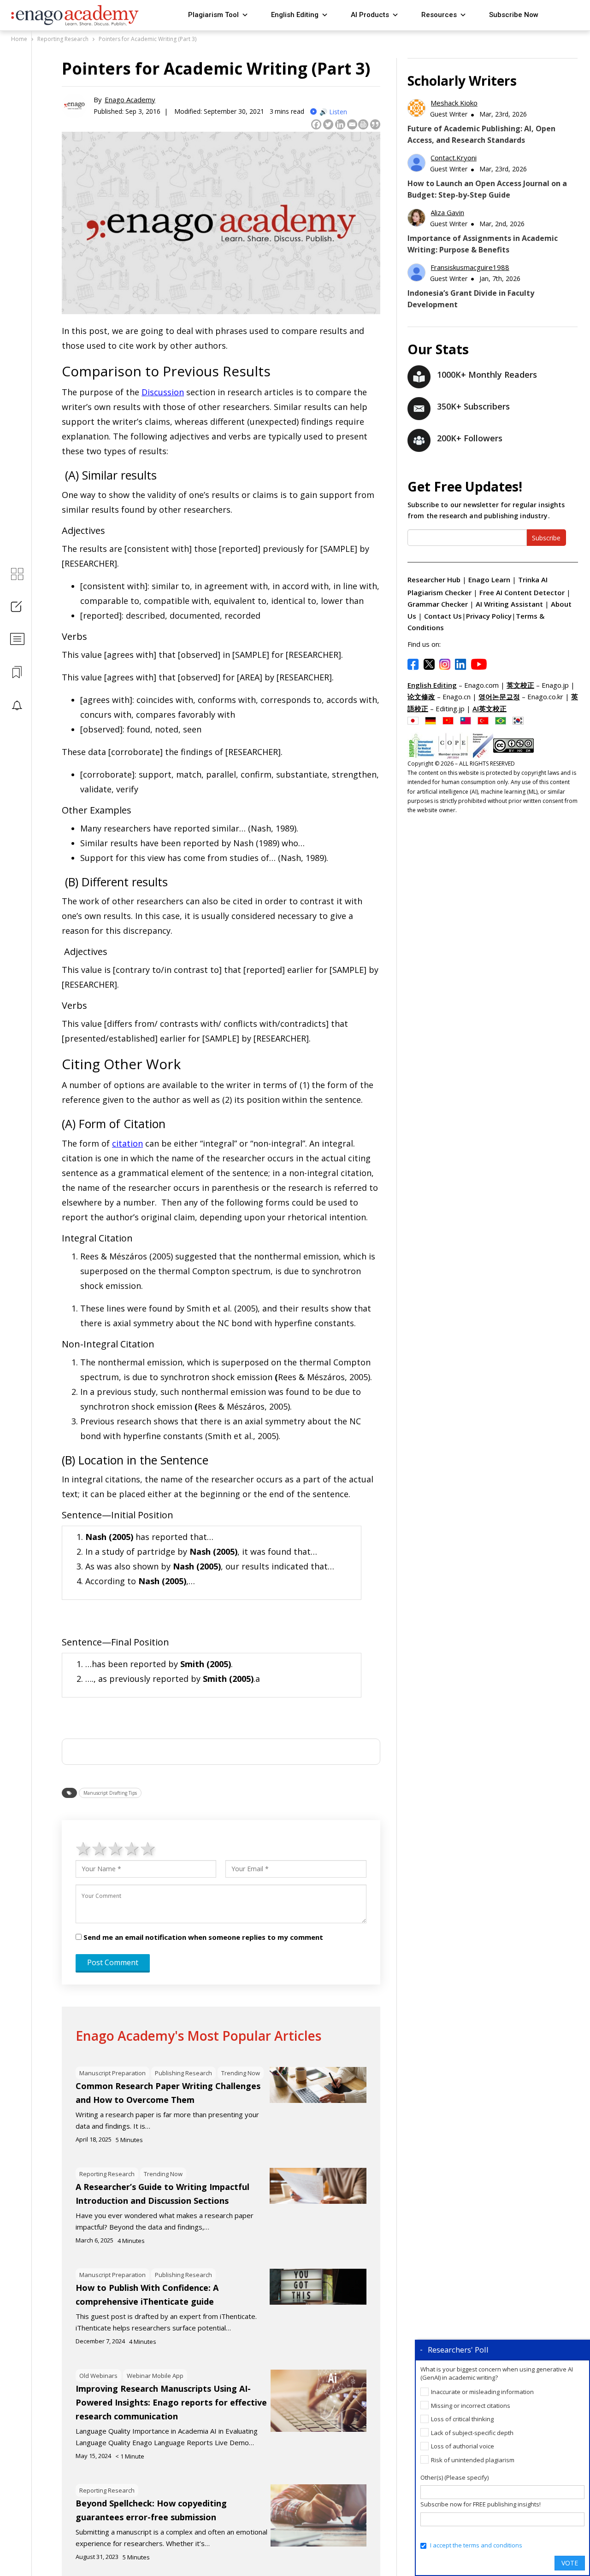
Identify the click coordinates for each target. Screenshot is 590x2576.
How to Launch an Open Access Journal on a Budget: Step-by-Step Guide (487, 189)
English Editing (295, 15)
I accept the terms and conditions (476, 2545)
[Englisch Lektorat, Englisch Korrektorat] (433, 720)
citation (127, 1143)
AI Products (370, 15)
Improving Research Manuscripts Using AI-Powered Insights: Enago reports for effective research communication (171, 2402)
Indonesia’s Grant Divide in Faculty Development (471, 299)
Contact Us (443, 616)
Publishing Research (183, 2073)
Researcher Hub (434, 580)
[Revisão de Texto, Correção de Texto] (503, 720)
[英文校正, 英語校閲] (415, 720)
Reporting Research (107, 2174)
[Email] (352, 124)
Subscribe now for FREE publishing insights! (481, 2504)
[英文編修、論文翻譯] (468, 720)
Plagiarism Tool (213, 15)
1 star (84, 1848)
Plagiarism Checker (440, 592)
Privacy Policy (489, 616)
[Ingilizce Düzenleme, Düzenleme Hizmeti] (485, 720)
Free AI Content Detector (523, 592)
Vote (570, 2563)
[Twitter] (328, 124)
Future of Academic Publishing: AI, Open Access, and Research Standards (481, 134)
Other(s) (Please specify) (454, 2477)
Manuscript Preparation (112, 2073)
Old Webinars (98, 2376)
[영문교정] (520, 720)
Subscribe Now (514, 15)
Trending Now (241, 2073)
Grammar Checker (439, 604)
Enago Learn (489, 580)
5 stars (148, 1848)
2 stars (100, 1848)
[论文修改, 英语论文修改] (450, 720)
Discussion (163, 392)
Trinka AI (533, 580)
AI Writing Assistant (510, 604)
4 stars (132, 1848)
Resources (439, 15)
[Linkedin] (340, 124)
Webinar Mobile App (155, 2376)
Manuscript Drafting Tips (110, 1793)
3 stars (116, 1848)
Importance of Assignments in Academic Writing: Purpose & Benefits (483, 244)
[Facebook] (316, 124)
